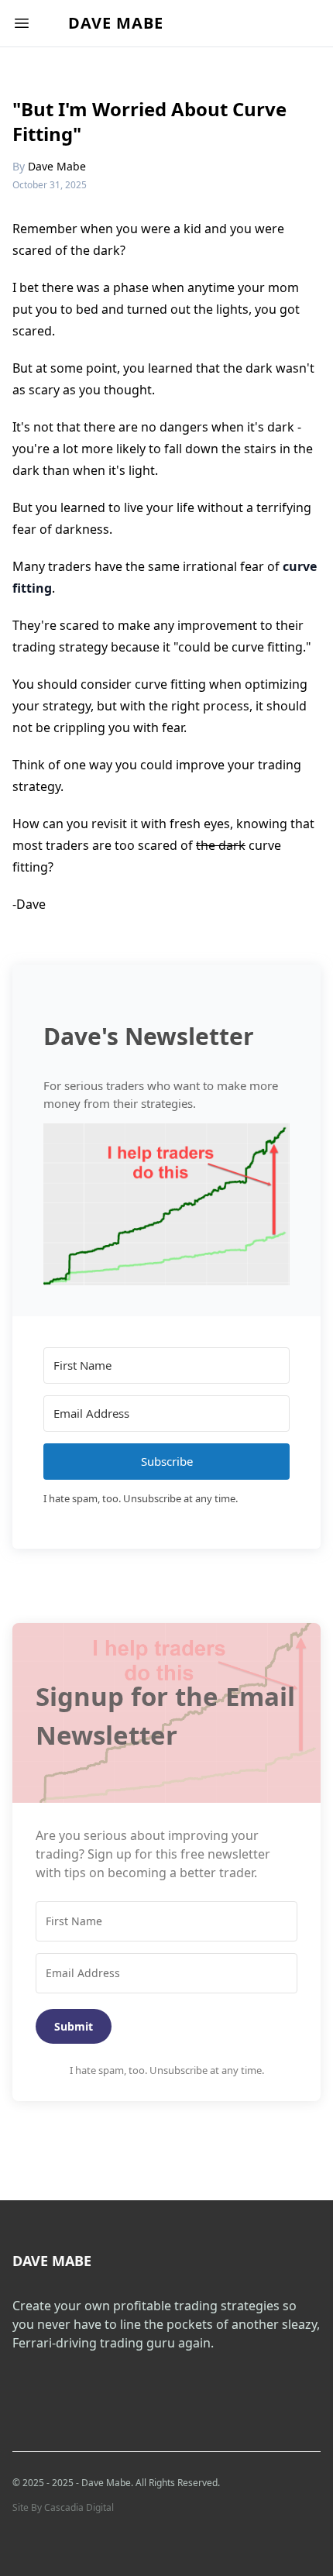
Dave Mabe (116, 23)
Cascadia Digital (79, 2507)
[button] (166, 1204)
